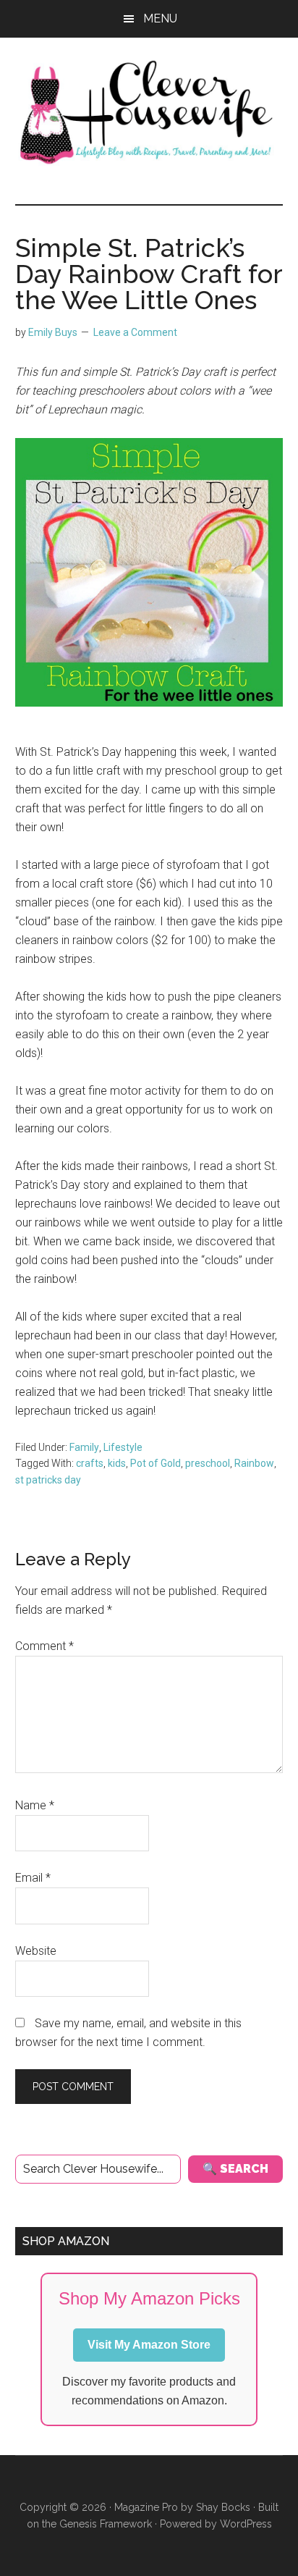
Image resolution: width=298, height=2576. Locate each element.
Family (84, 1447)
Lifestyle (123, 1447)
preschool (208, 1463)
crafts (90, 1463)
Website (36, 1951)
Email (33, 1878)
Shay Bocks (223, 2507)
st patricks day (48, 1480)
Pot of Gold (156, 1463)
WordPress (246, 2524)
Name (35, 1805)
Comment (44, 1646)
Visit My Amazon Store (149, 2345)
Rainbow (254, 1463)
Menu (160, 18)
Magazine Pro (146, 2507)
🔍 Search (235, 2169)
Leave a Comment (135, 332)
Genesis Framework (106, 2524)
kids (117, 1463)
